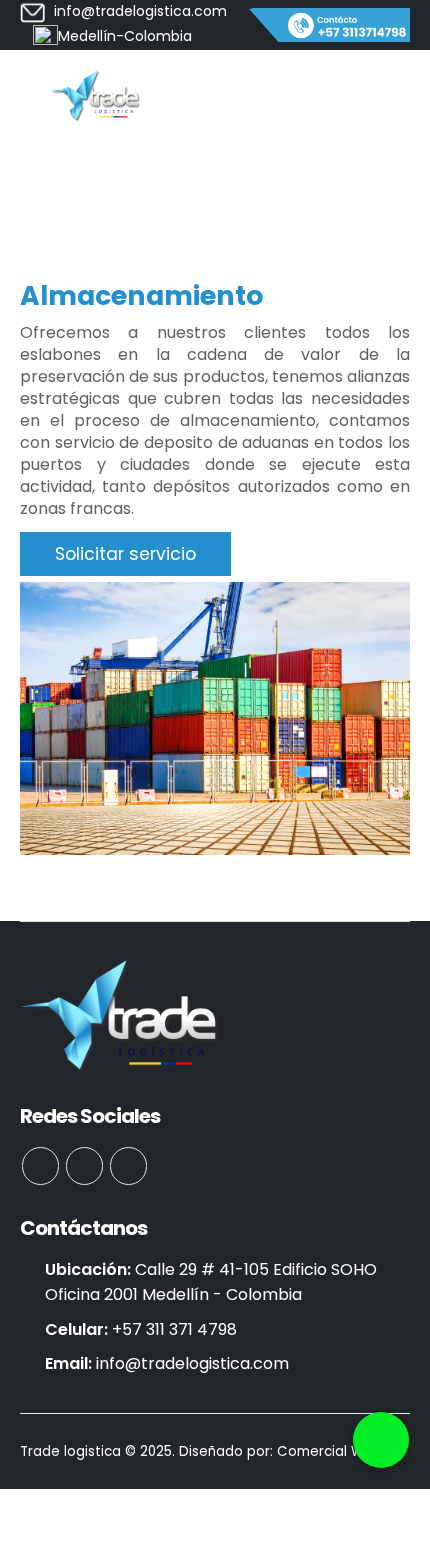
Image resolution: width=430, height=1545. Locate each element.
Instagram (128, 1165)
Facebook (40, 1165)
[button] (381, 1440)
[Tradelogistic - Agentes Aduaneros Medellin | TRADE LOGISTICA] (95, 96)
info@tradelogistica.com (192, 1363)
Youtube (84, 1165)
